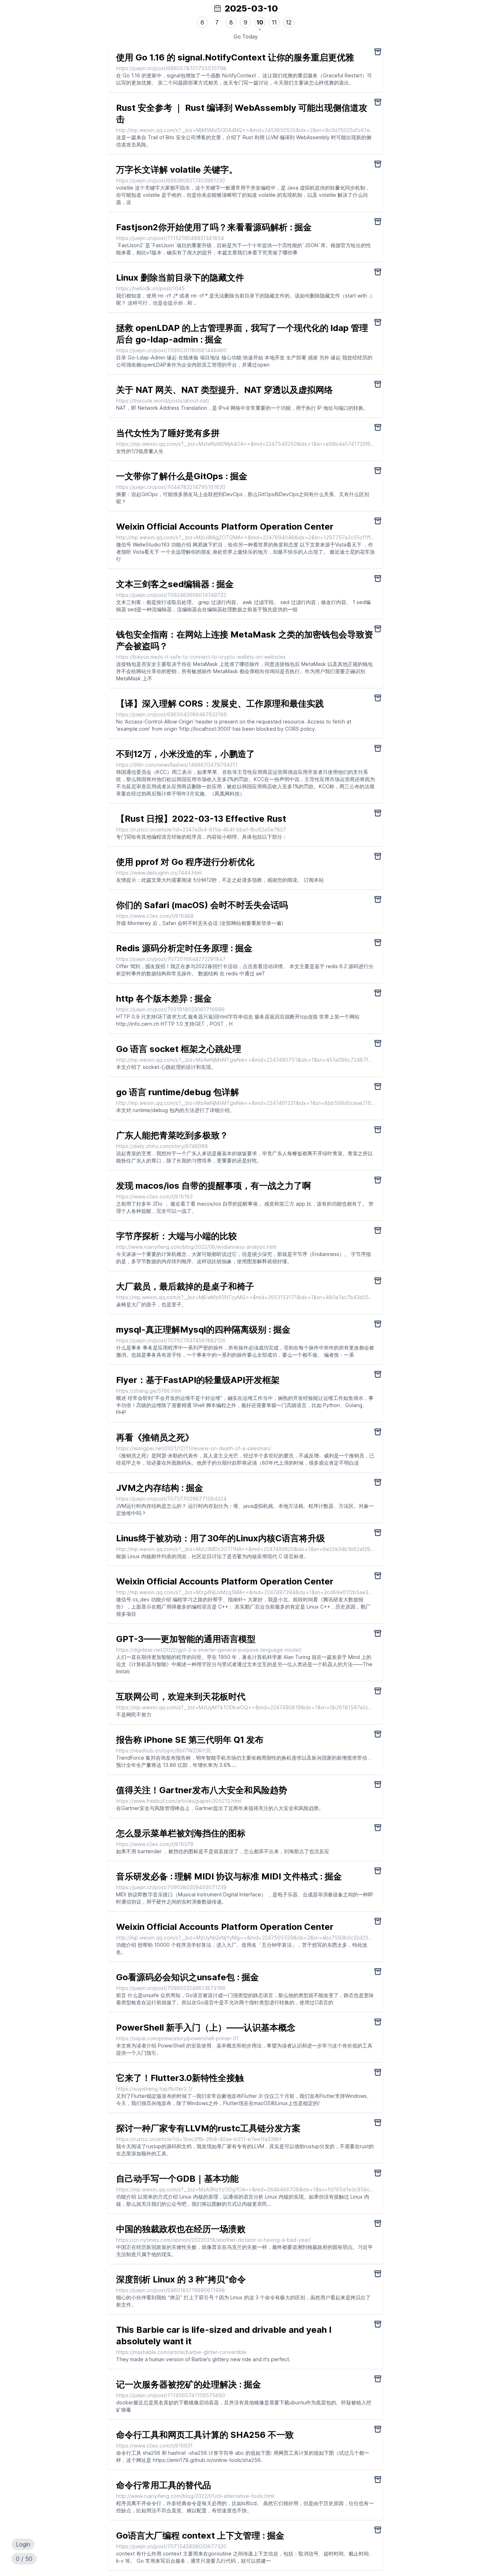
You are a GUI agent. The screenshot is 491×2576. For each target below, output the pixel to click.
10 (260, 22)
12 (289, 22)
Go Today (246, 37)
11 (274, 22)
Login (23, 2544)
